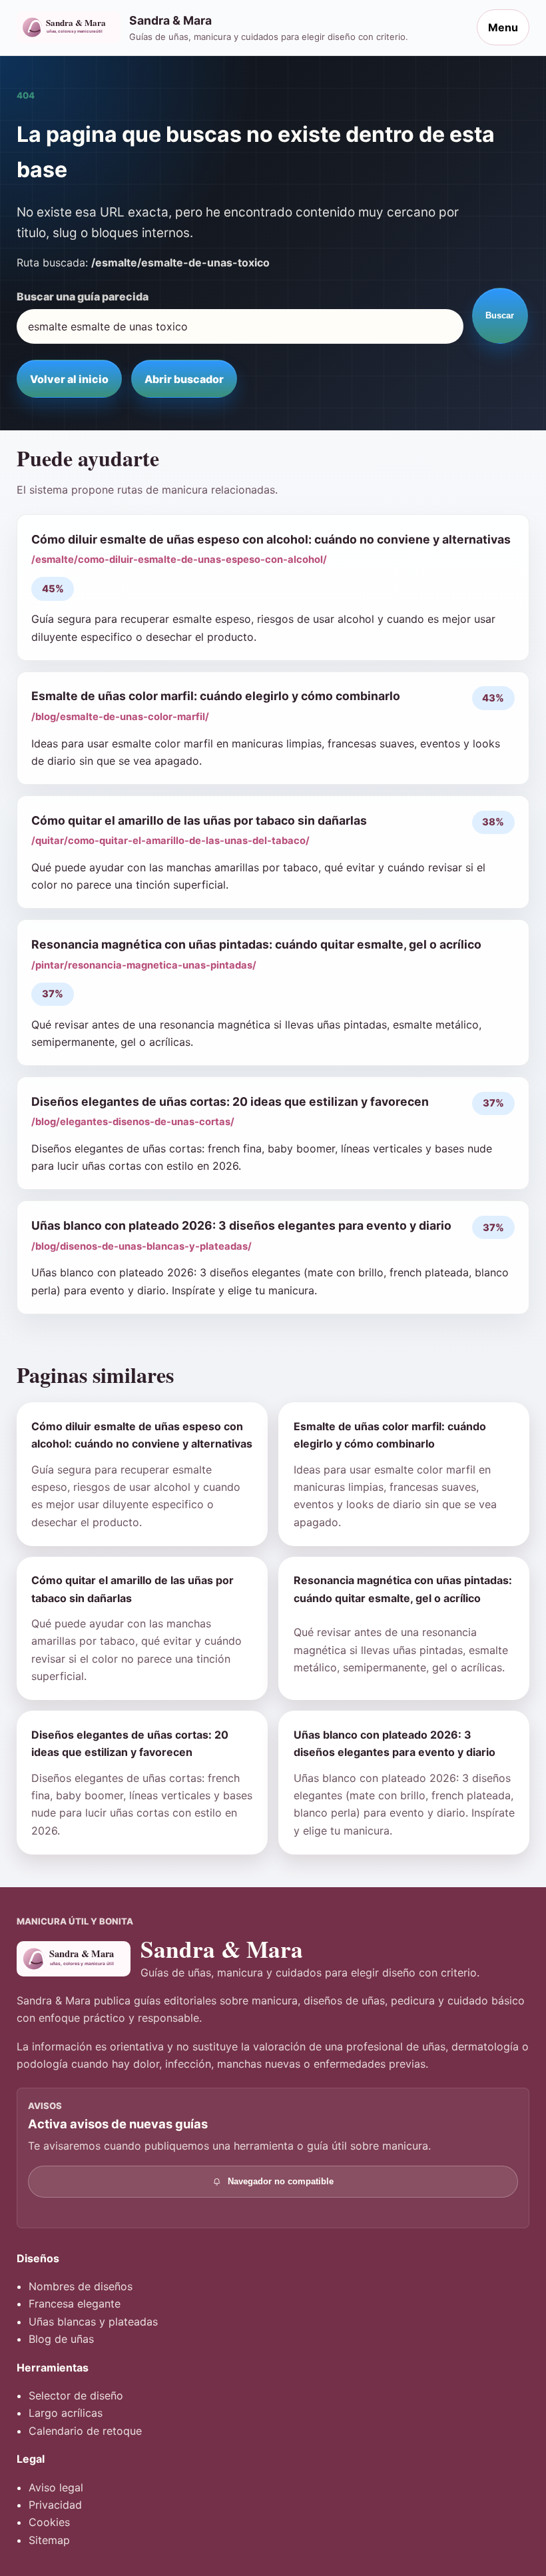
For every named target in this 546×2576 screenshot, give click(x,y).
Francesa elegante (75, 2304)
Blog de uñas (61, 2339)
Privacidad (55, 2505)
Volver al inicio (69, 379)
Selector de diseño (76, 2395)
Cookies (49, 2522)
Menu (503, 27)
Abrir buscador (184, 379)
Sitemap (49, 2540)
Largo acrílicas (66, 2413)
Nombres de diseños (81, 2286)
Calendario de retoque (85, 2431)
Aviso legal (56, 2487)
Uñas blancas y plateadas (93, 2322)
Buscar (500, 315)
